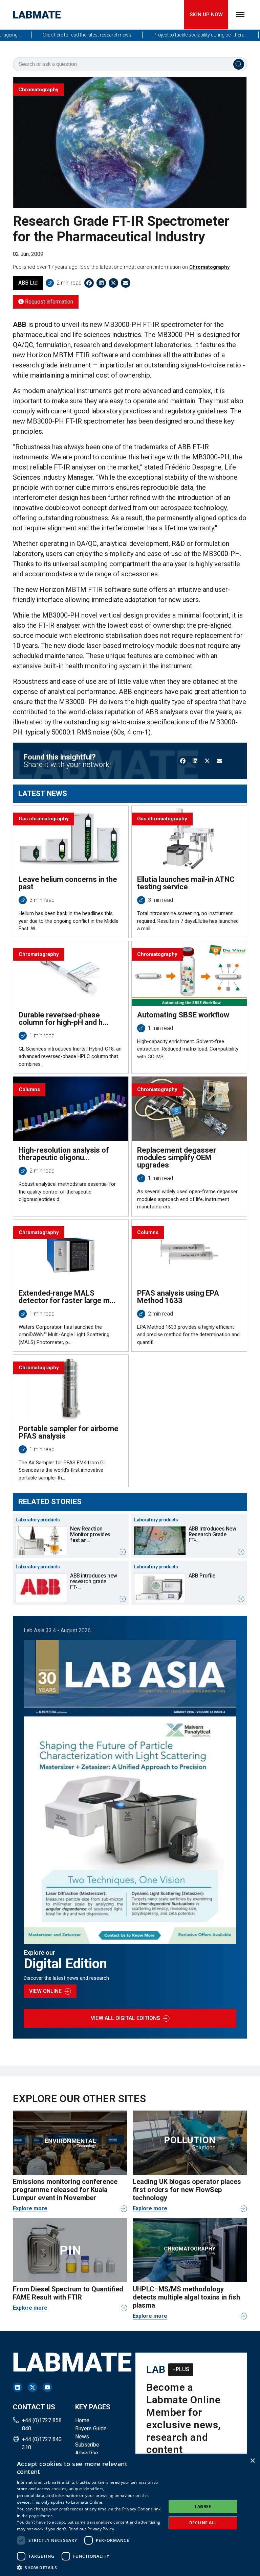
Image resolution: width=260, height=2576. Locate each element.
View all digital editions (125, 2018)
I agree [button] (203, 2507)
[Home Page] (37, 15)
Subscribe (87, 2445)
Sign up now (206, 15)
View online (45, 1991)
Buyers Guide (91, 2428)
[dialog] (130, 2515)
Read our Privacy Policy (91, 2529)
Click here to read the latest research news (63, 35)
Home (82, 2420)
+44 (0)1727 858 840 (42, 2424)
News (82, 2437)
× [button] (252, 2461)
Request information (48, 302)
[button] (89, 2568)
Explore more (30, 2208)
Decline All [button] (203, 2523)
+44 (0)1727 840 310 (42, 2443)
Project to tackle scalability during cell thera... (177, 35)
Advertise (87, 2453)
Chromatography (209, 267)
